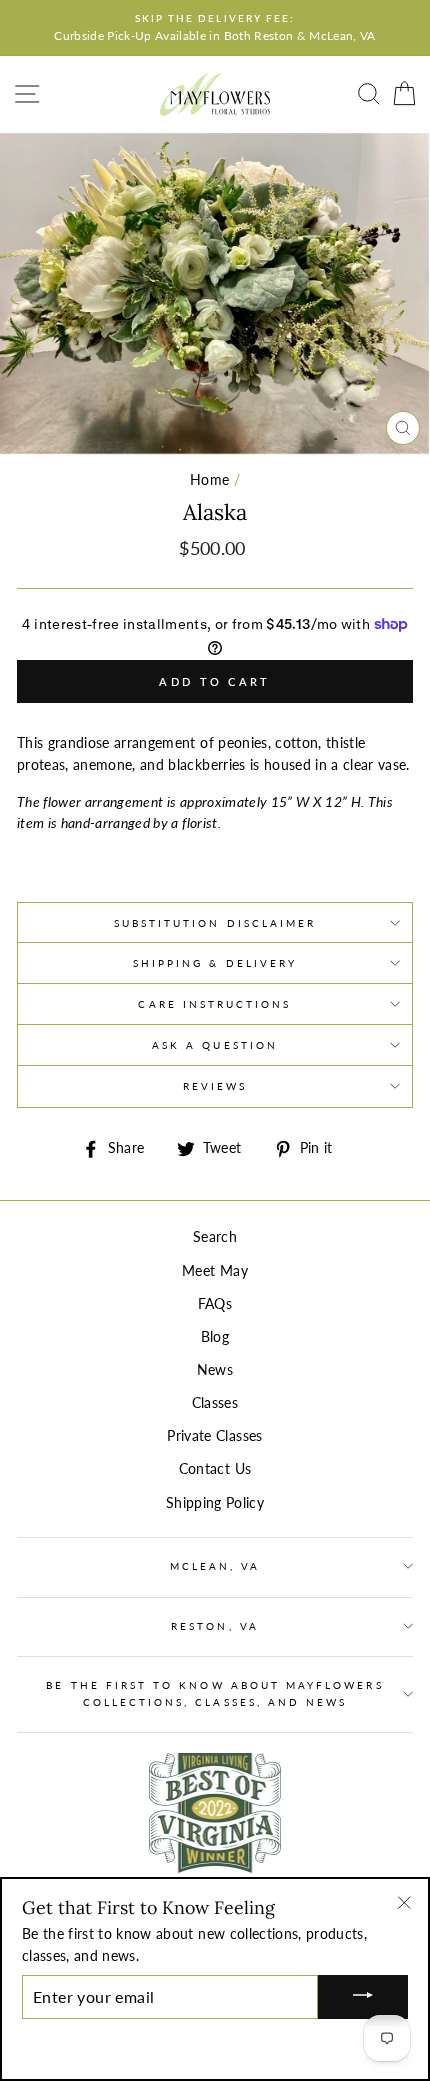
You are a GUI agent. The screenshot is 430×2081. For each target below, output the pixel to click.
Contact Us (215, 1469)
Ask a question (215, 1045)
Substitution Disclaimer (215, 923)
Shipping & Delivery (215, 963)
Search (215, 1237)
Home (209, 480)
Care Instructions (214, 1004)
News (215, 1370)
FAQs (215, 1304)
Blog (215, 1337)
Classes (215, 1403)
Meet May (215, 1271)
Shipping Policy (215, 1503)
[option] (215, 28)
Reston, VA (215, 1626)
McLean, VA (215, 1566)
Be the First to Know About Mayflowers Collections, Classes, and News (214, 1693)
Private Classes (214, 1436)
